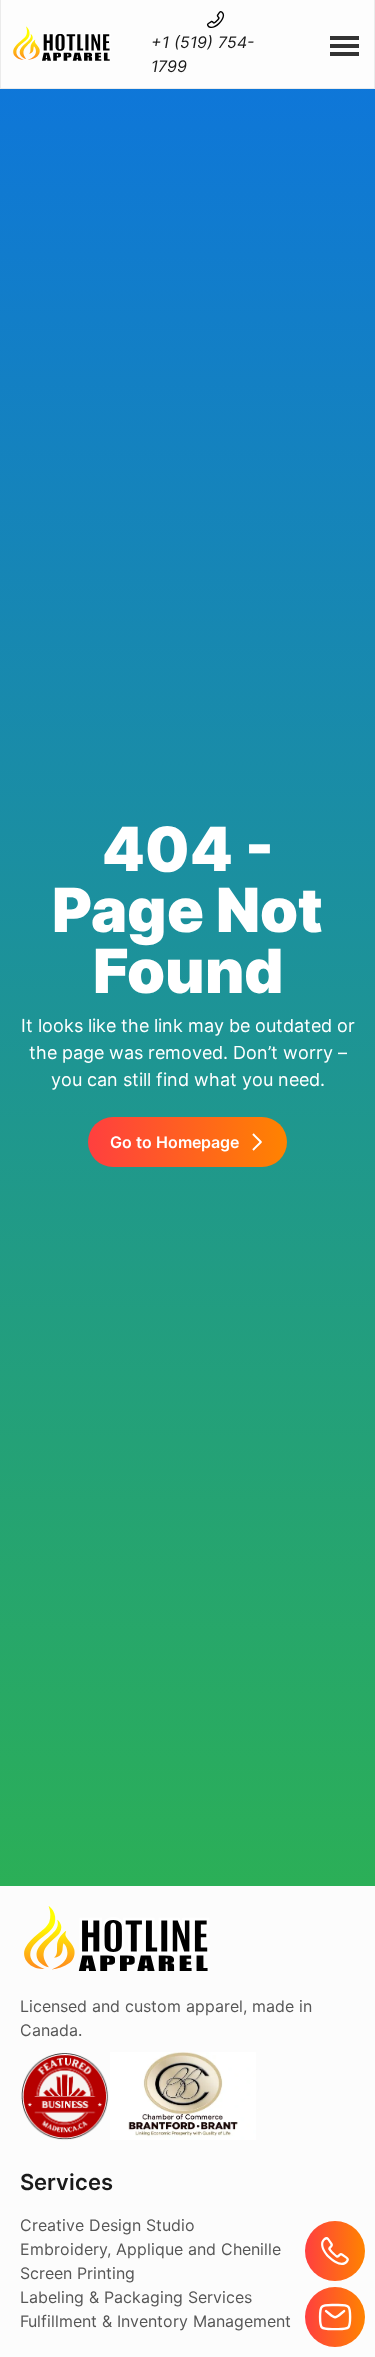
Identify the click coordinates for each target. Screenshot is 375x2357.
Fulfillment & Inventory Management (155, 2321)
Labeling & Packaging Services (136, 2297)
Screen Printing (77, 2273)
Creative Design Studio (107, 2225)
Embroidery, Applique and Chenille (150, 2249)
